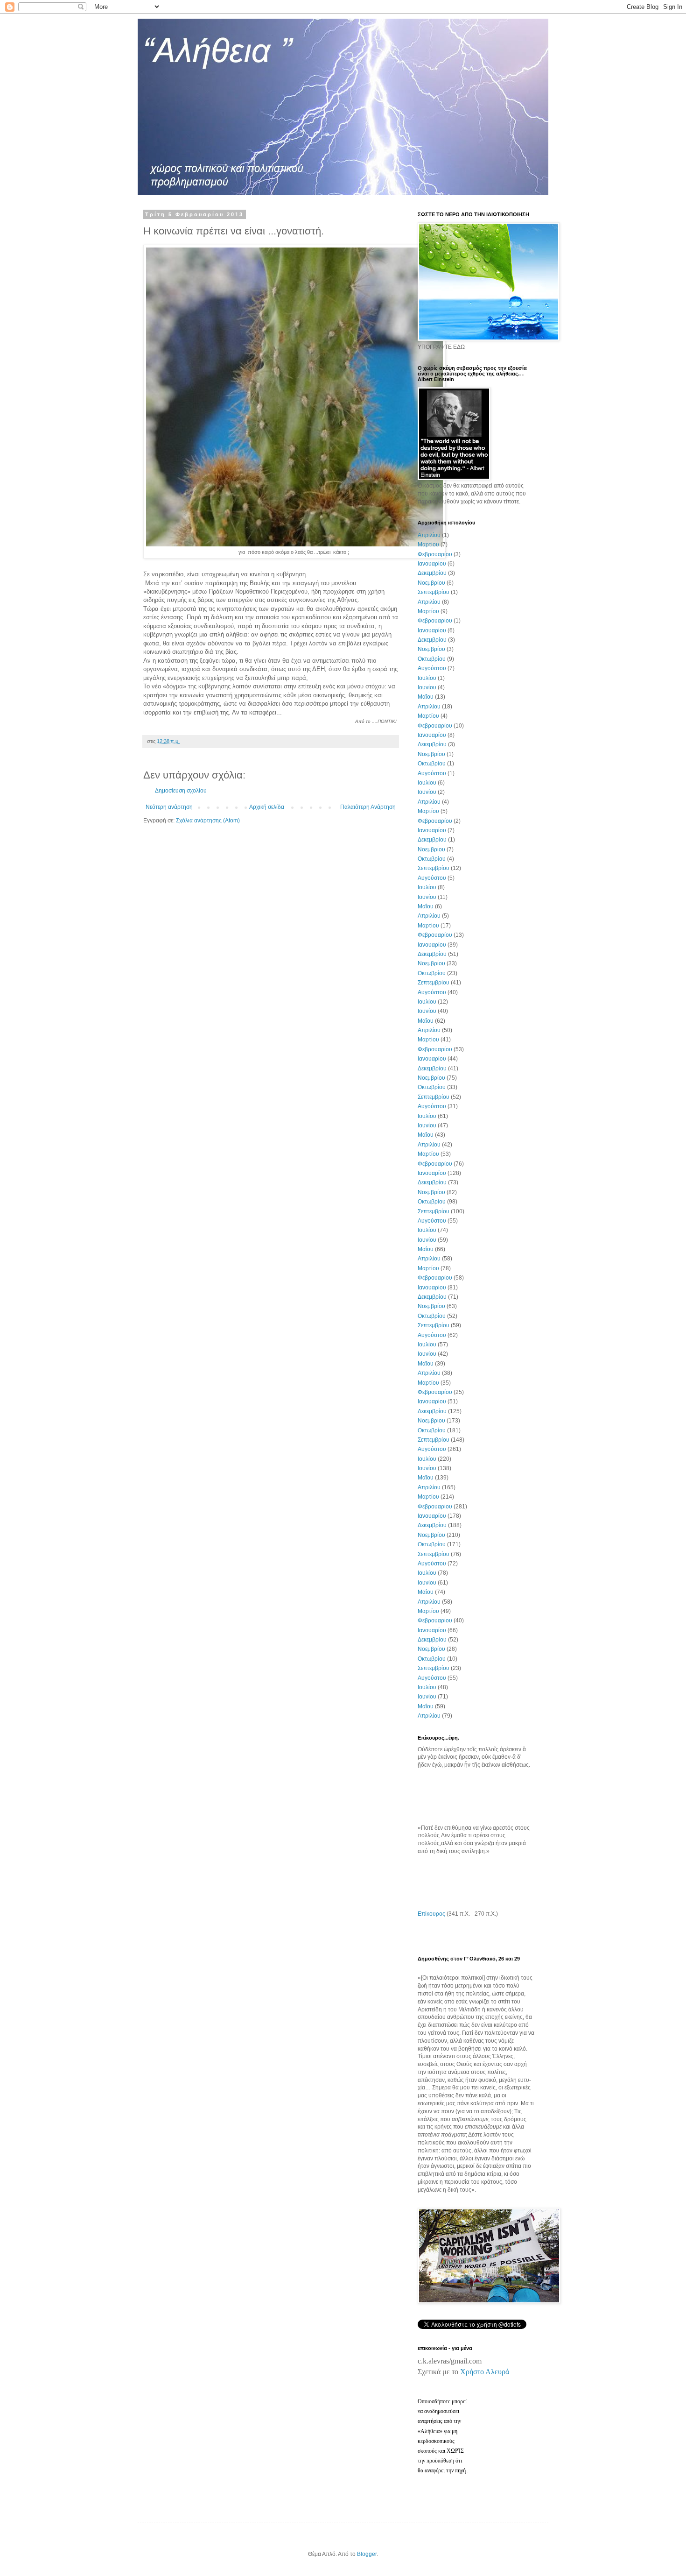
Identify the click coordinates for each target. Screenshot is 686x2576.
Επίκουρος (431, 1914)
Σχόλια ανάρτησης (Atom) (208, 821)
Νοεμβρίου (431, 583)
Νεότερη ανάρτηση (169, 807)
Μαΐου (426, 697)
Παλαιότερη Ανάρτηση (368, 807)
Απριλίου (429, 535)
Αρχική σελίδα (267, 807)
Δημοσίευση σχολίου (181, 791)
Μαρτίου (428, 545)
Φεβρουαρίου (435, 554)
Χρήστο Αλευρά (485, 2372)
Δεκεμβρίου (432, 573)
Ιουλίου (427, 678)
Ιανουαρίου (432, 564)
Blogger (367, 2554)
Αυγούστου (432, 668)
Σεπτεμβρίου (434, 592)
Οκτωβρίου (432, 659)
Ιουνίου (427, 687)
